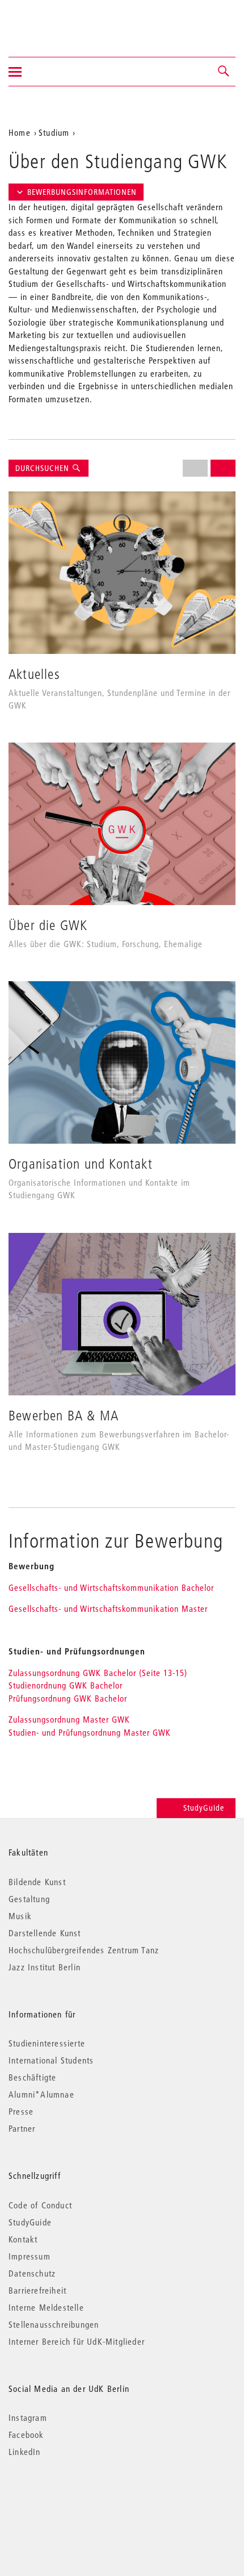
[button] (224, 72)
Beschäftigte (32, 2077)
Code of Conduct (40, 2205)
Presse (21, 2111)
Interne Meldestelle (46, 2307)
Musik (20, 1916)
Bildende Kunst (37, 1882)
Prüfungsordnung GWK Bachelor (68, 1698)
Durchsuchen (43, 468)
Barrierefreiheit (37, 2290)
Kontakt (23, 2239)
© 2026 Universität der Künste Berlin (68, 2500)
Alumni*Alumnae (41, 2094)
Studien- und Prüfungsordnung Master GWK (90, 1732)
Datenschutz (32, 2273)
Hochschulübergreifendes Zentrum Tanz (84, 1950)
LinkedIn (25, 2452)
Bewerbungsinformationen (82, 192)
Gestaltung (29, 1899)
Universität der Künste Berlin (53, 21)
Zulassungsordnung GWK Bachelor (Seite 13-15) (101, 1673)
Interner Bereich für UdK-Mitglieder (77, 2341)
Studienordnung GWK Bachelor (66, 1685)
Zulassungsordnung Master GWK (69, 1719)
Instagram (28, 2417)
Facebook (26, 2435)
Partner (22, 2128)
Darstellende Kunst (45, 1933)
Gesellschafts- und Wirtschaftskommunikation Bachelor (111, 1587)
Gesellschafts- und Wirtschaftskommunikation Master (108, 1608)
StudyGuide (204, 1808)
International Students (51, 2060)
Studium (54, 132)
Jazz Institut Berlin (45, 1967)
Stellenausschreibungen (54, 2324)
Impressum (30, 2256)
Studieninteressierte (47, 2043)
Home (20, 132)
